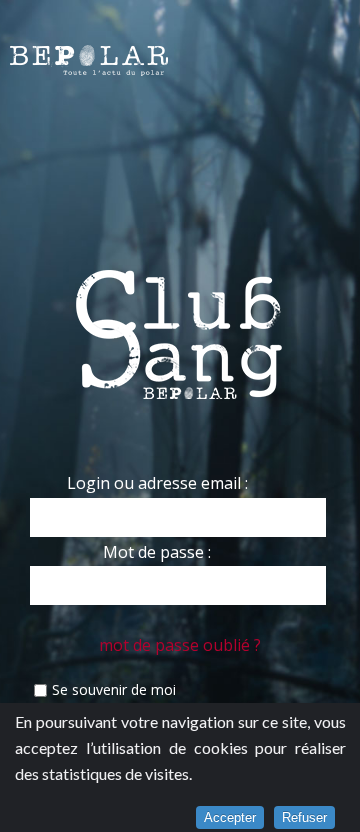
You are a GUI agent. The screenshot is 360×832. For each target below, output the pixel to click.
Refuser (304, 817)
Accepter (230, 817)
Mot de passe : (157, 552)
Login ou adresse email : (157, 483)
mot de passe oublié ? (180, 645)
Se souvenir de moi (114, 689)
